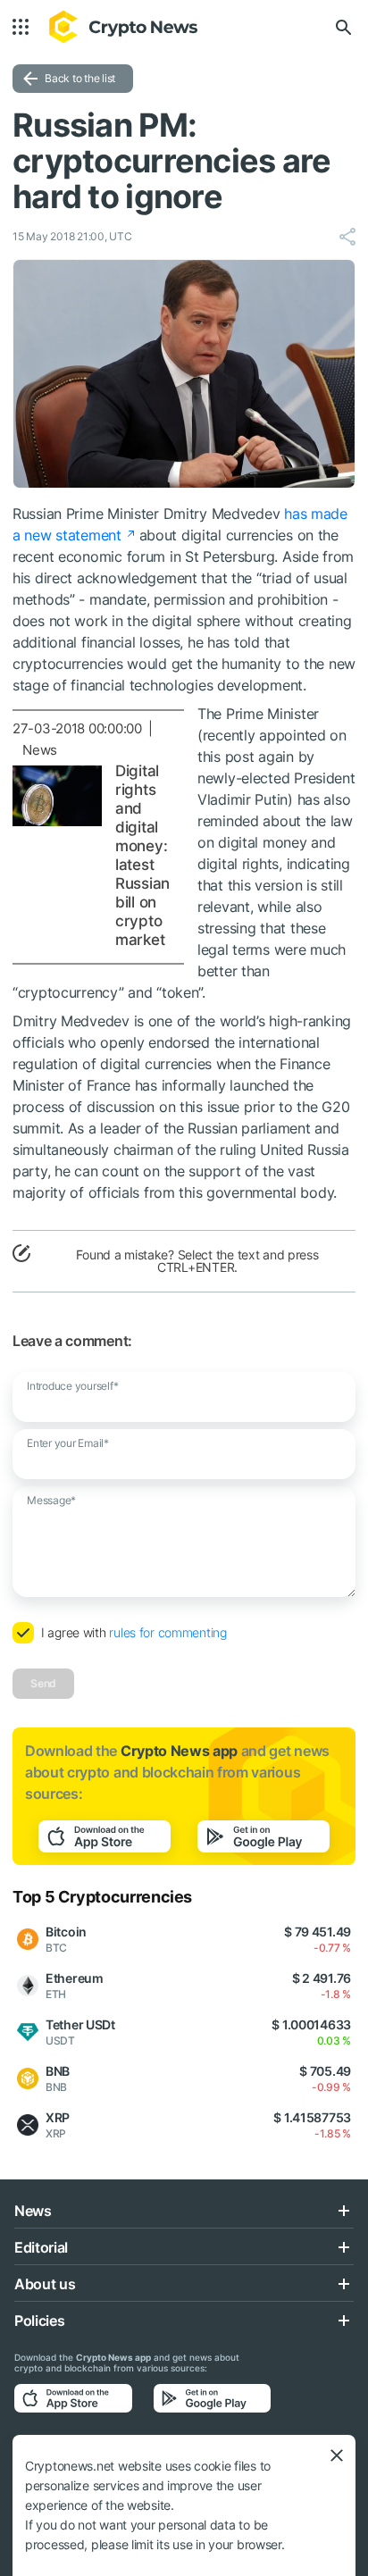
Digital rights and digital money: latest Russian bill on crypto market (142, 855)
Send (43, 1683)
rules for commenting (167, 1632)
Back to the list (80, 78)
